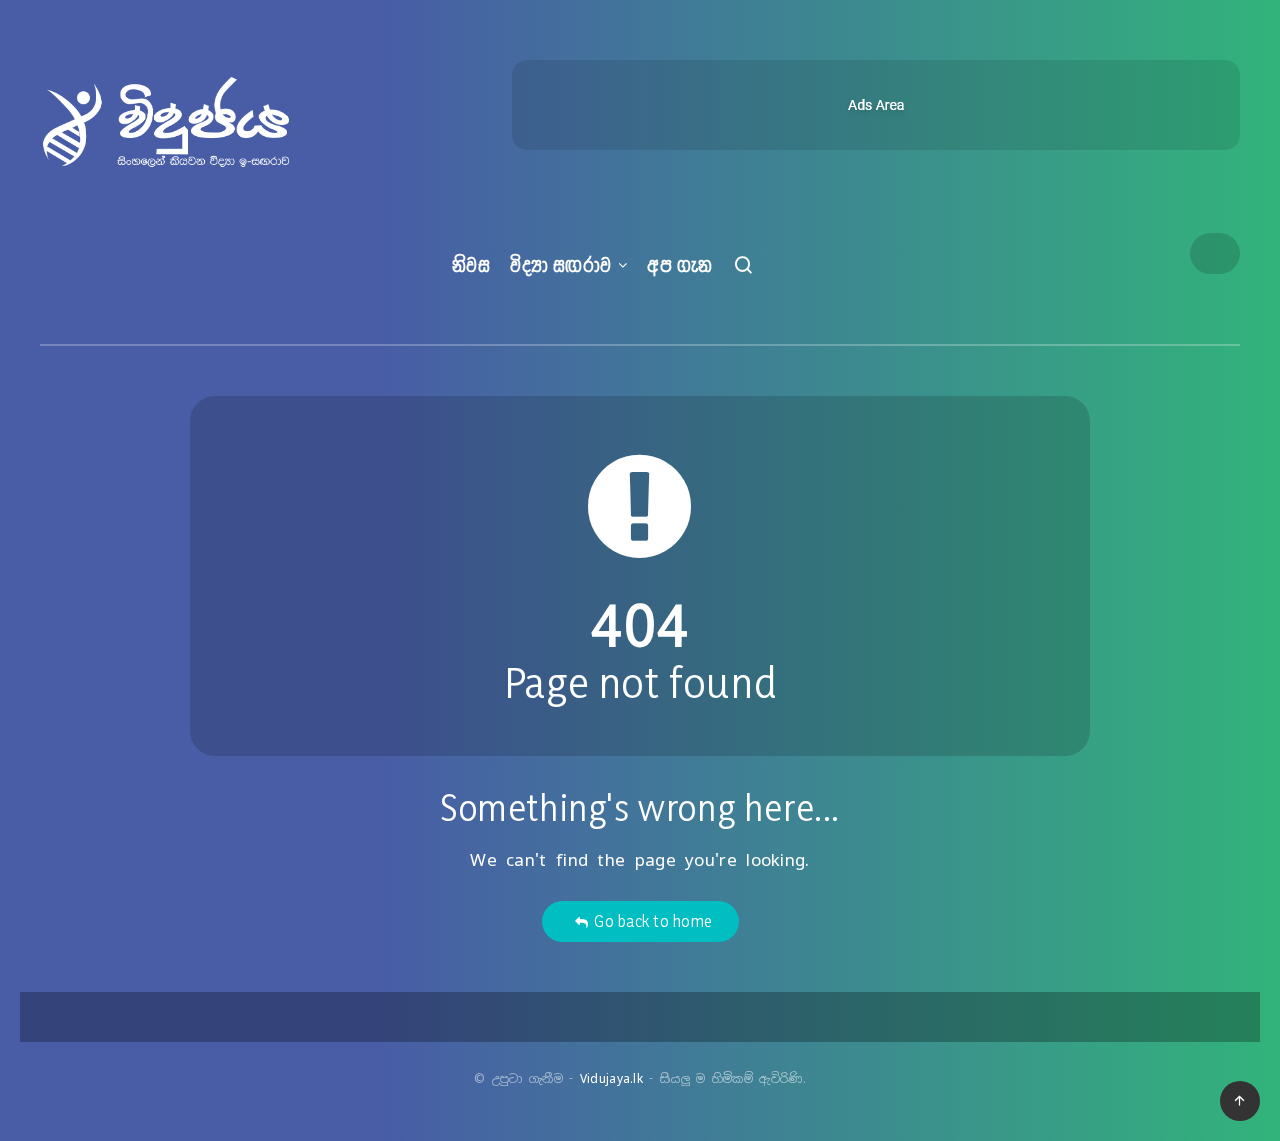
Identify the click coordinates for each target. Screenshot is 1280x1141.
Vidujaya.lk (611, 1079)
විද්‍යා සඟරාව (561, 265)
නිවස (471, 265)
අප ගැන (680, 265)
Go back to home (649, 921)
